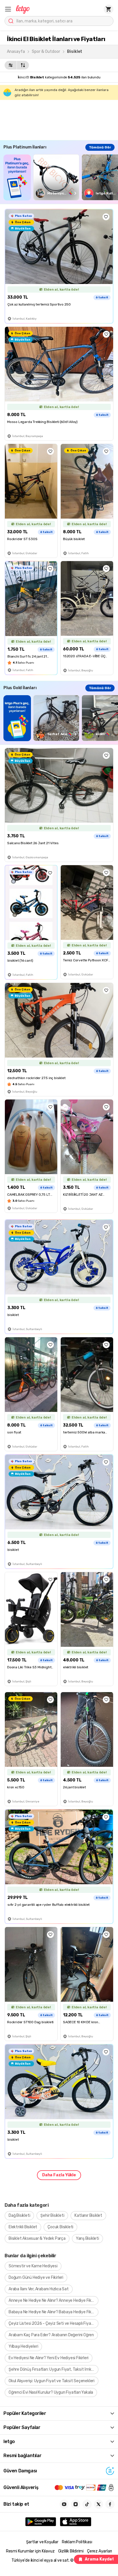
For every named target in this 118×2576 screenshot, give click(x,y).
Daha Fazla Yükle (59, 2175)
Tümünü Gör (100, 147)
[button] (8, 9)
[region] (61, 177)
